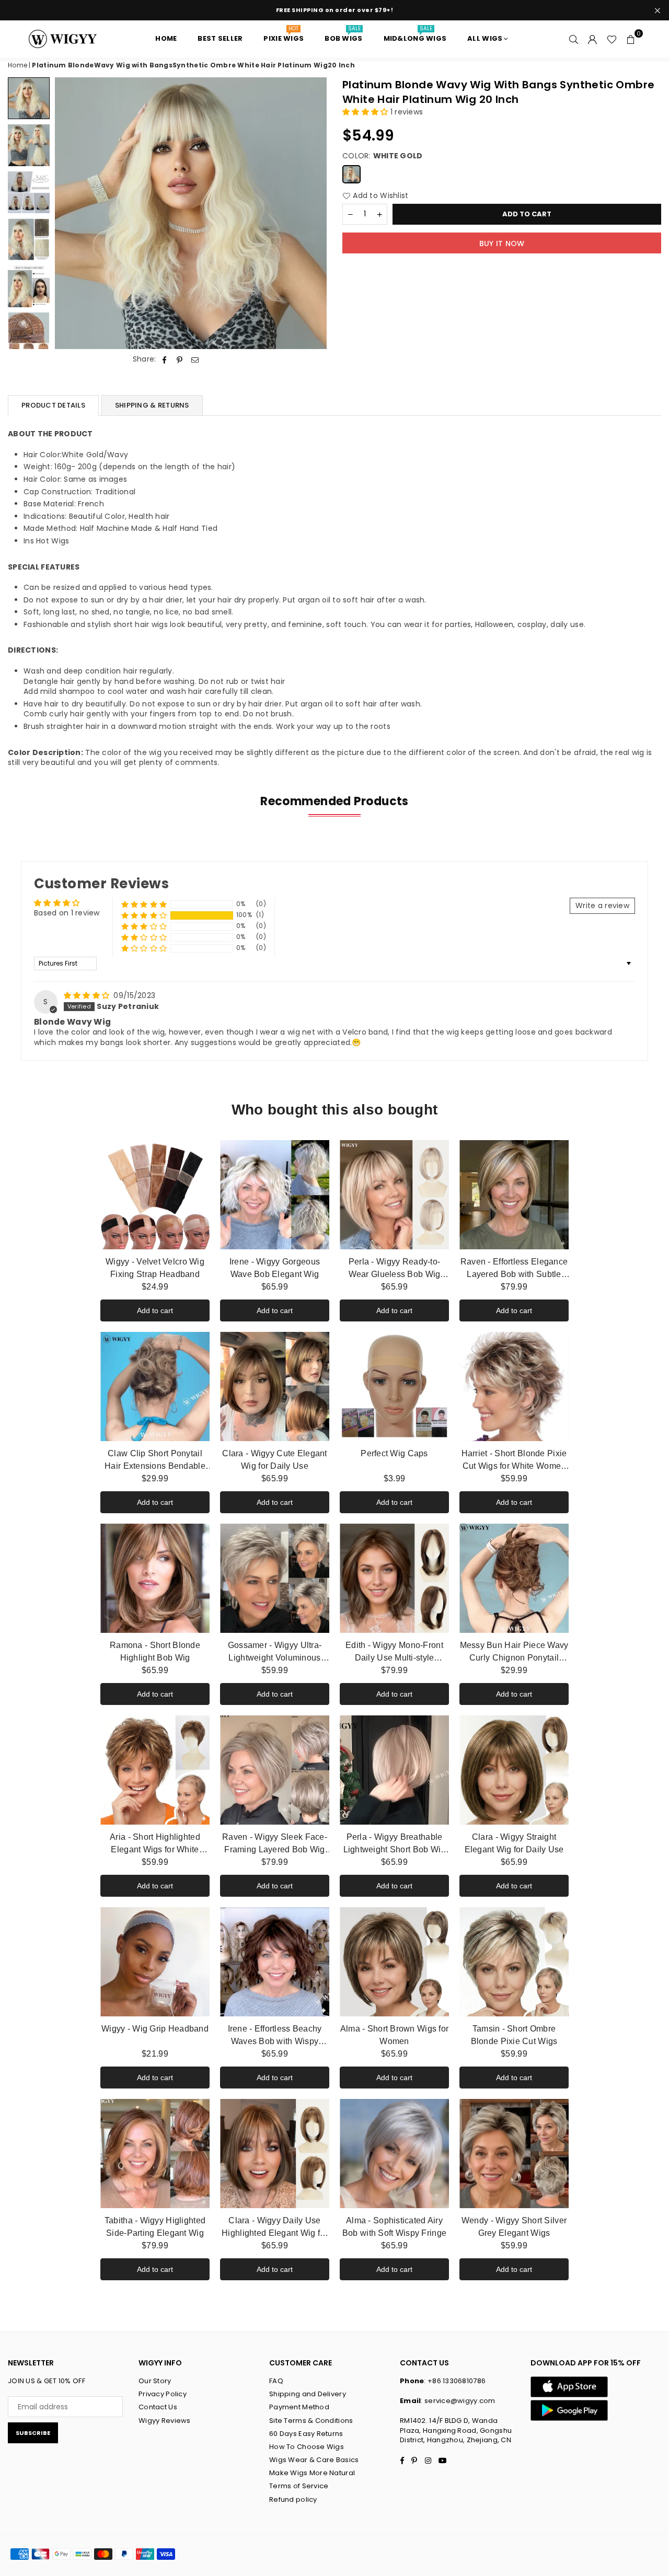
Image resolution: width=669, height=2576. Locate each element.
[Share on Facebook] (165, 359)
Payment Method (299, 2407)
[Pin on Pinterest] (180, 359)
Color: (383, 156)
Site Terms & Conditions (311, 2421)
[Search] (574, 39)
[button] (631, 39)
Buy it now (502, 243)
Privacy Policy (163, 2394)
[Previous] (69, 213)
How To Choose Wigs (307, 2447)
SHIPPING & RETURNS (152, 405)
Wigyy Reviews (165, 2421)
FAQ (276, 2381)
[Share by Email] (195, 359)
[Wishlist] (612, 39)
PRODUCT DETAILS (53, 405)
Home (18, 65)
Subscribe (33, 2433)
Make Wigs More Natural (312, 2473)
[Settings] (593, 39)
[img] (88, 995)
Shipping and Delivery (308, 2394)
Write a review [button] (602, 906)
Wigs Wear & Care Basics (314, 2460)
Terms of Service (299, 2486)
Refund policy (293, 2499)
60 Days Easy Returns (306, 2434)
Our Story (155, 2381)
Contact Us (158, 2407)
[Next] (312, 213)
